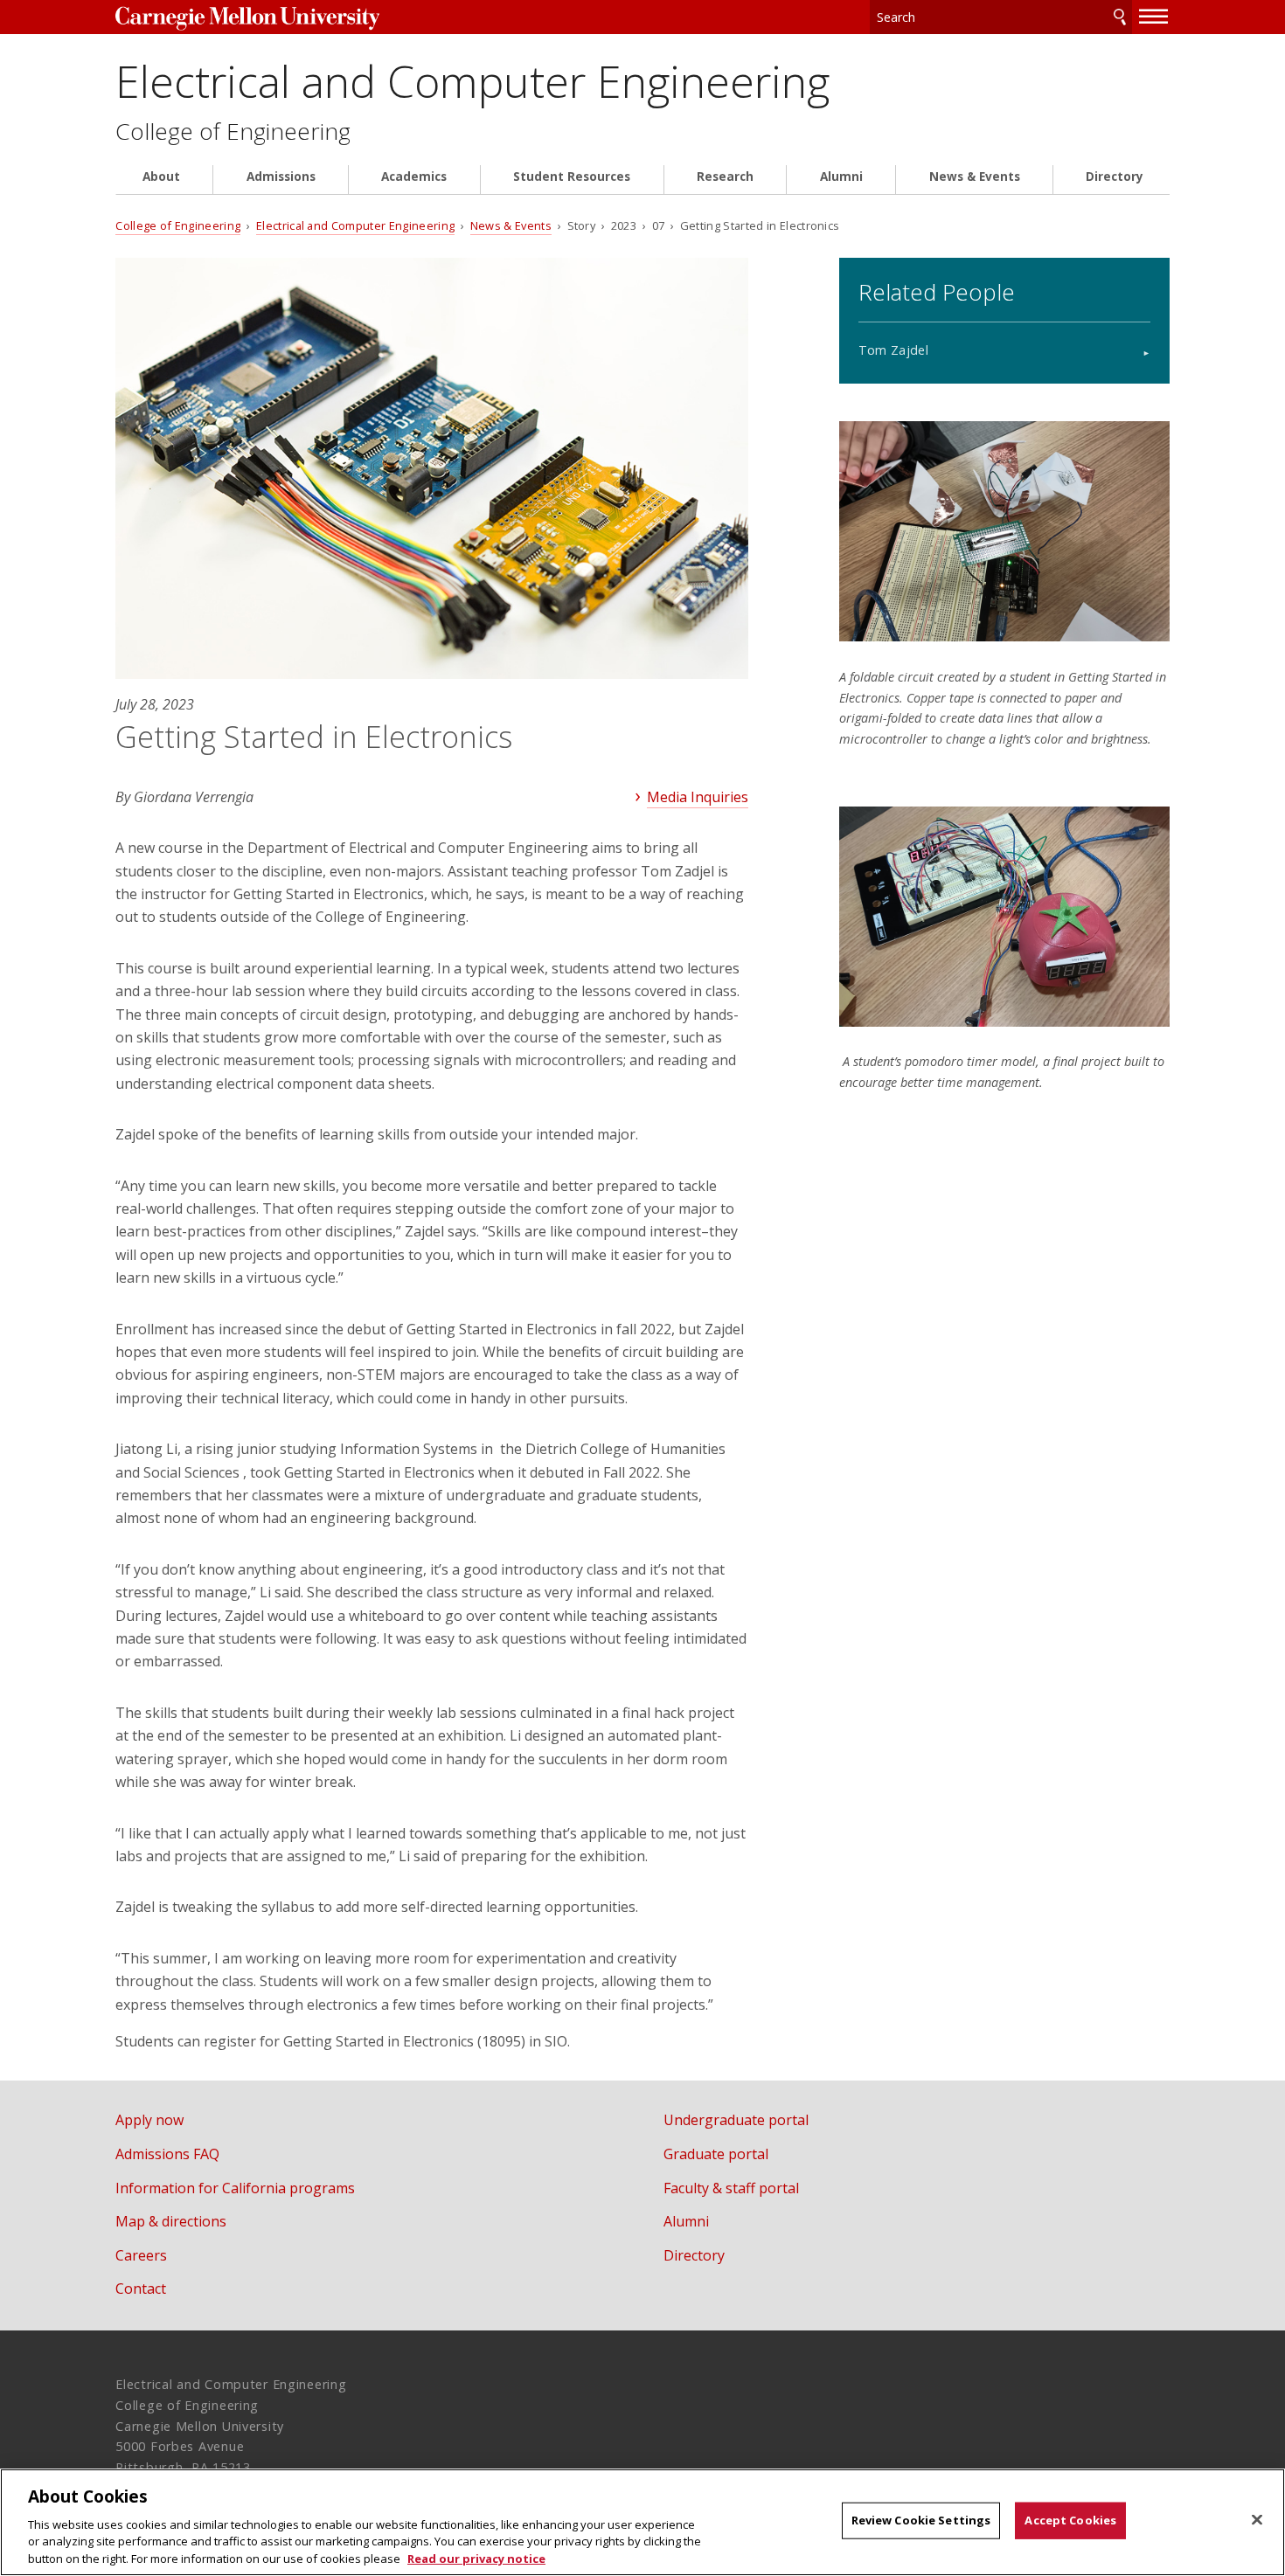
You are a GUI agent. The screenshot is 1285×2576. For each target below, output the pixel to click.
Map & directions (171, 2221)
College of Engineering (233, 132)
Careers (141, 2255)
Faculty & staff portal (731, 2188)
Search (1120, 17)
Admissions (281, 177)
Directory (1115, 177)
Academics (414, 177)
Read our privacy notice (476, 2558)
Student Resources (572, 177)
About (161, 177)
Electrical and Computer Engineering (472, 81)
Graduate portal (716, 2154)
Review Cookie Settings (921, 2520)
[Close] (1257, 2520)
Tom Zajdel (894, 350)
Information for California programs (235, 2188)
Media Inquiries (698, 797)
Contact (141, 2289)
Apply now (149, 2120)
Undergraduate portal (736, 2120)
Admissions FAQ (167, 2154)
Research (725, 177)
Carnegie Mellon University (247, 19)
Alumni (841, 177)
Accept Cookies (1070, 2520)
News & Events (975, 177)
